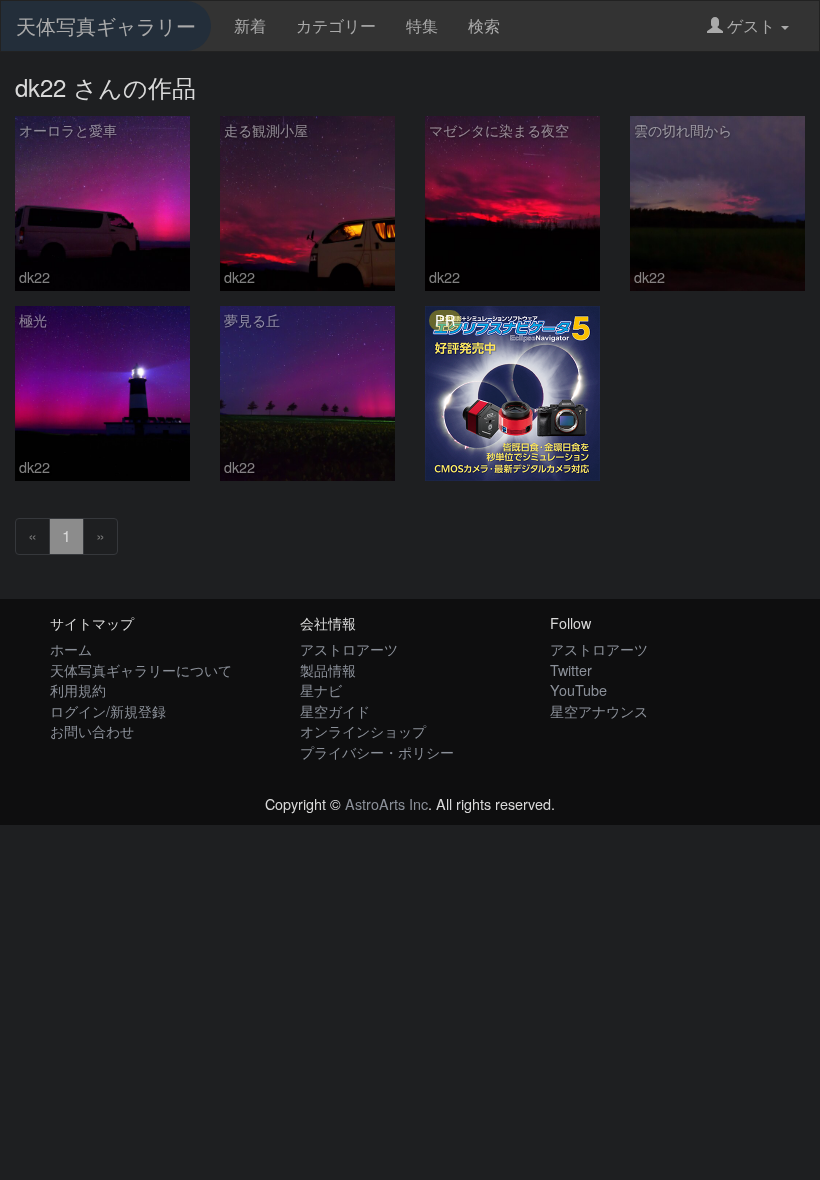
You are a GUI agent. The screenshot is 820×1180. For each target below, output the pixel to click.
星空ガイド (335, 710)
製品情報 (328, 669)
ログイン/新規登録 (108, 710)
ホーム (71, 648)
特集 (422, 25)
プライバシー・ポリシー (377, 751)
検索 (484, 25)
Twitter (571, 669)
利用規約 (78, 689)
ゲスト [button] (751, 25)
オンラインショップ (363, 730)
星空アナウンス (599, 710)
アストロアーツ (349, 648)
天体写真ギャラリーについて (141, 669)
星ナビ (321, 689)
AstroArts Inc (386, 803)
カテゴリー (336, 25)
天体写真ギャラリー (106, 25)
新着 (250, 25)
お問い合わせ (92, 730)
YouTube (578, 689)
